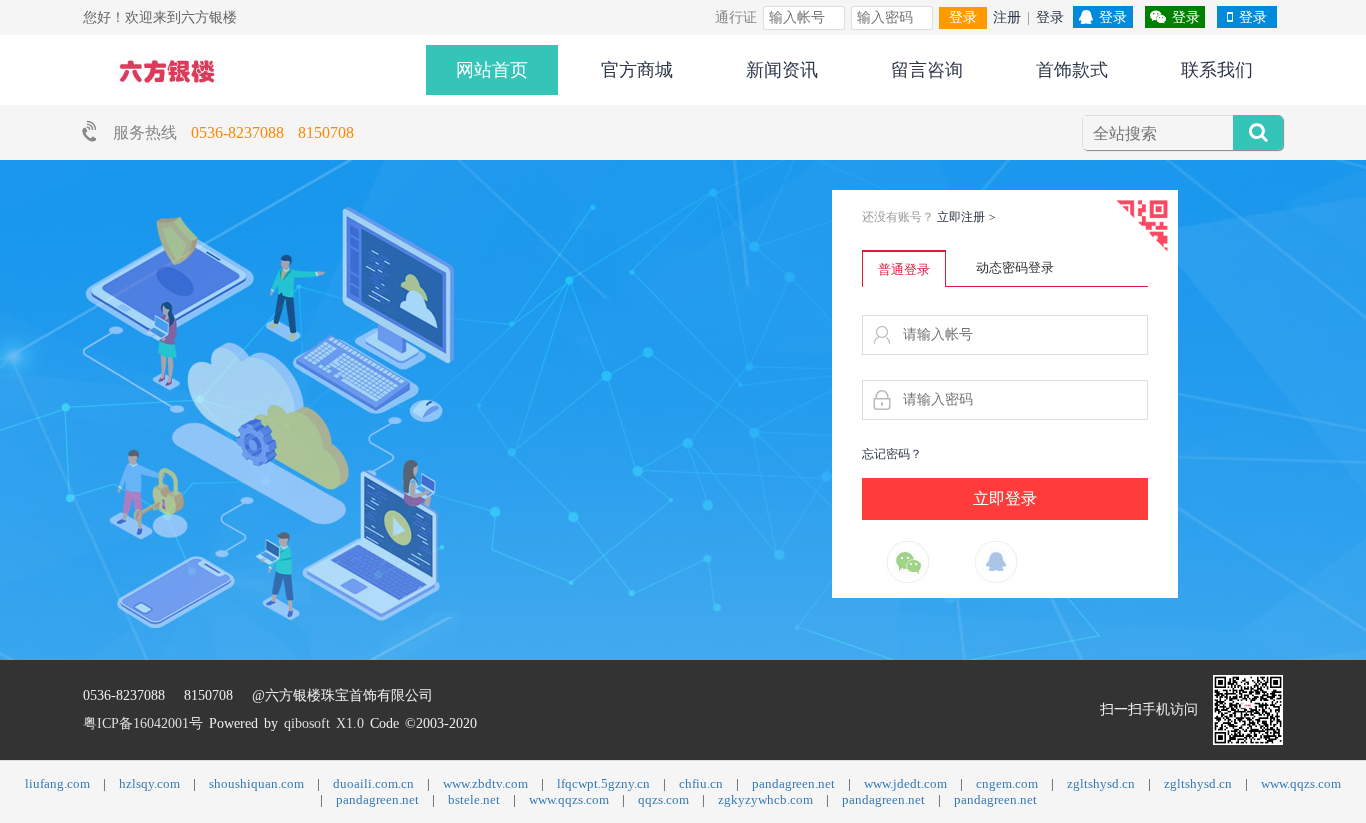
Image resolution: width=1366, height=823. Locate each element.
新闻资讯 (782, 70)
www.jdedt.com (905, 783)
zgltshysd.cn (1101, 783)
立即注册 (966, 217)
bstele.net (474, 799)
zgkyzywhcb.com (765, 799)
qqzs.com (663, 799)
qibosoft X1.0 (324, 723)
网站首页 (492, 70)
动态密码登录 (1015, 267)
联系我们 (1217, 70)
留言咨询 (927, 70)
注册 (1007, 17)
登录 (963, 17)
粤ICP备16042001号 (143, 723)
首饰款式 (1072, 70)
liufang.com (57, 783)
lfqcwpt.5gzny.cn (603, 783)
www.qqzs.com (1301, 783)
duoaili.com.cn (373, 783)
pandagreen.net (793, 783)
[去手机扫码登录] (1142, 226)
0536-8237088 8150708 (272, 132)
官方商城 (637, 70)
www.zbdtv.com (485, 783)
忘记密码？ (892, 454)
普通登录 (904, 269)
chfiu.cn (701, 783)
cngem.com (1007, 783)
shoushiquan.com (256, 783)
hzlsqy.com (149, 783)
